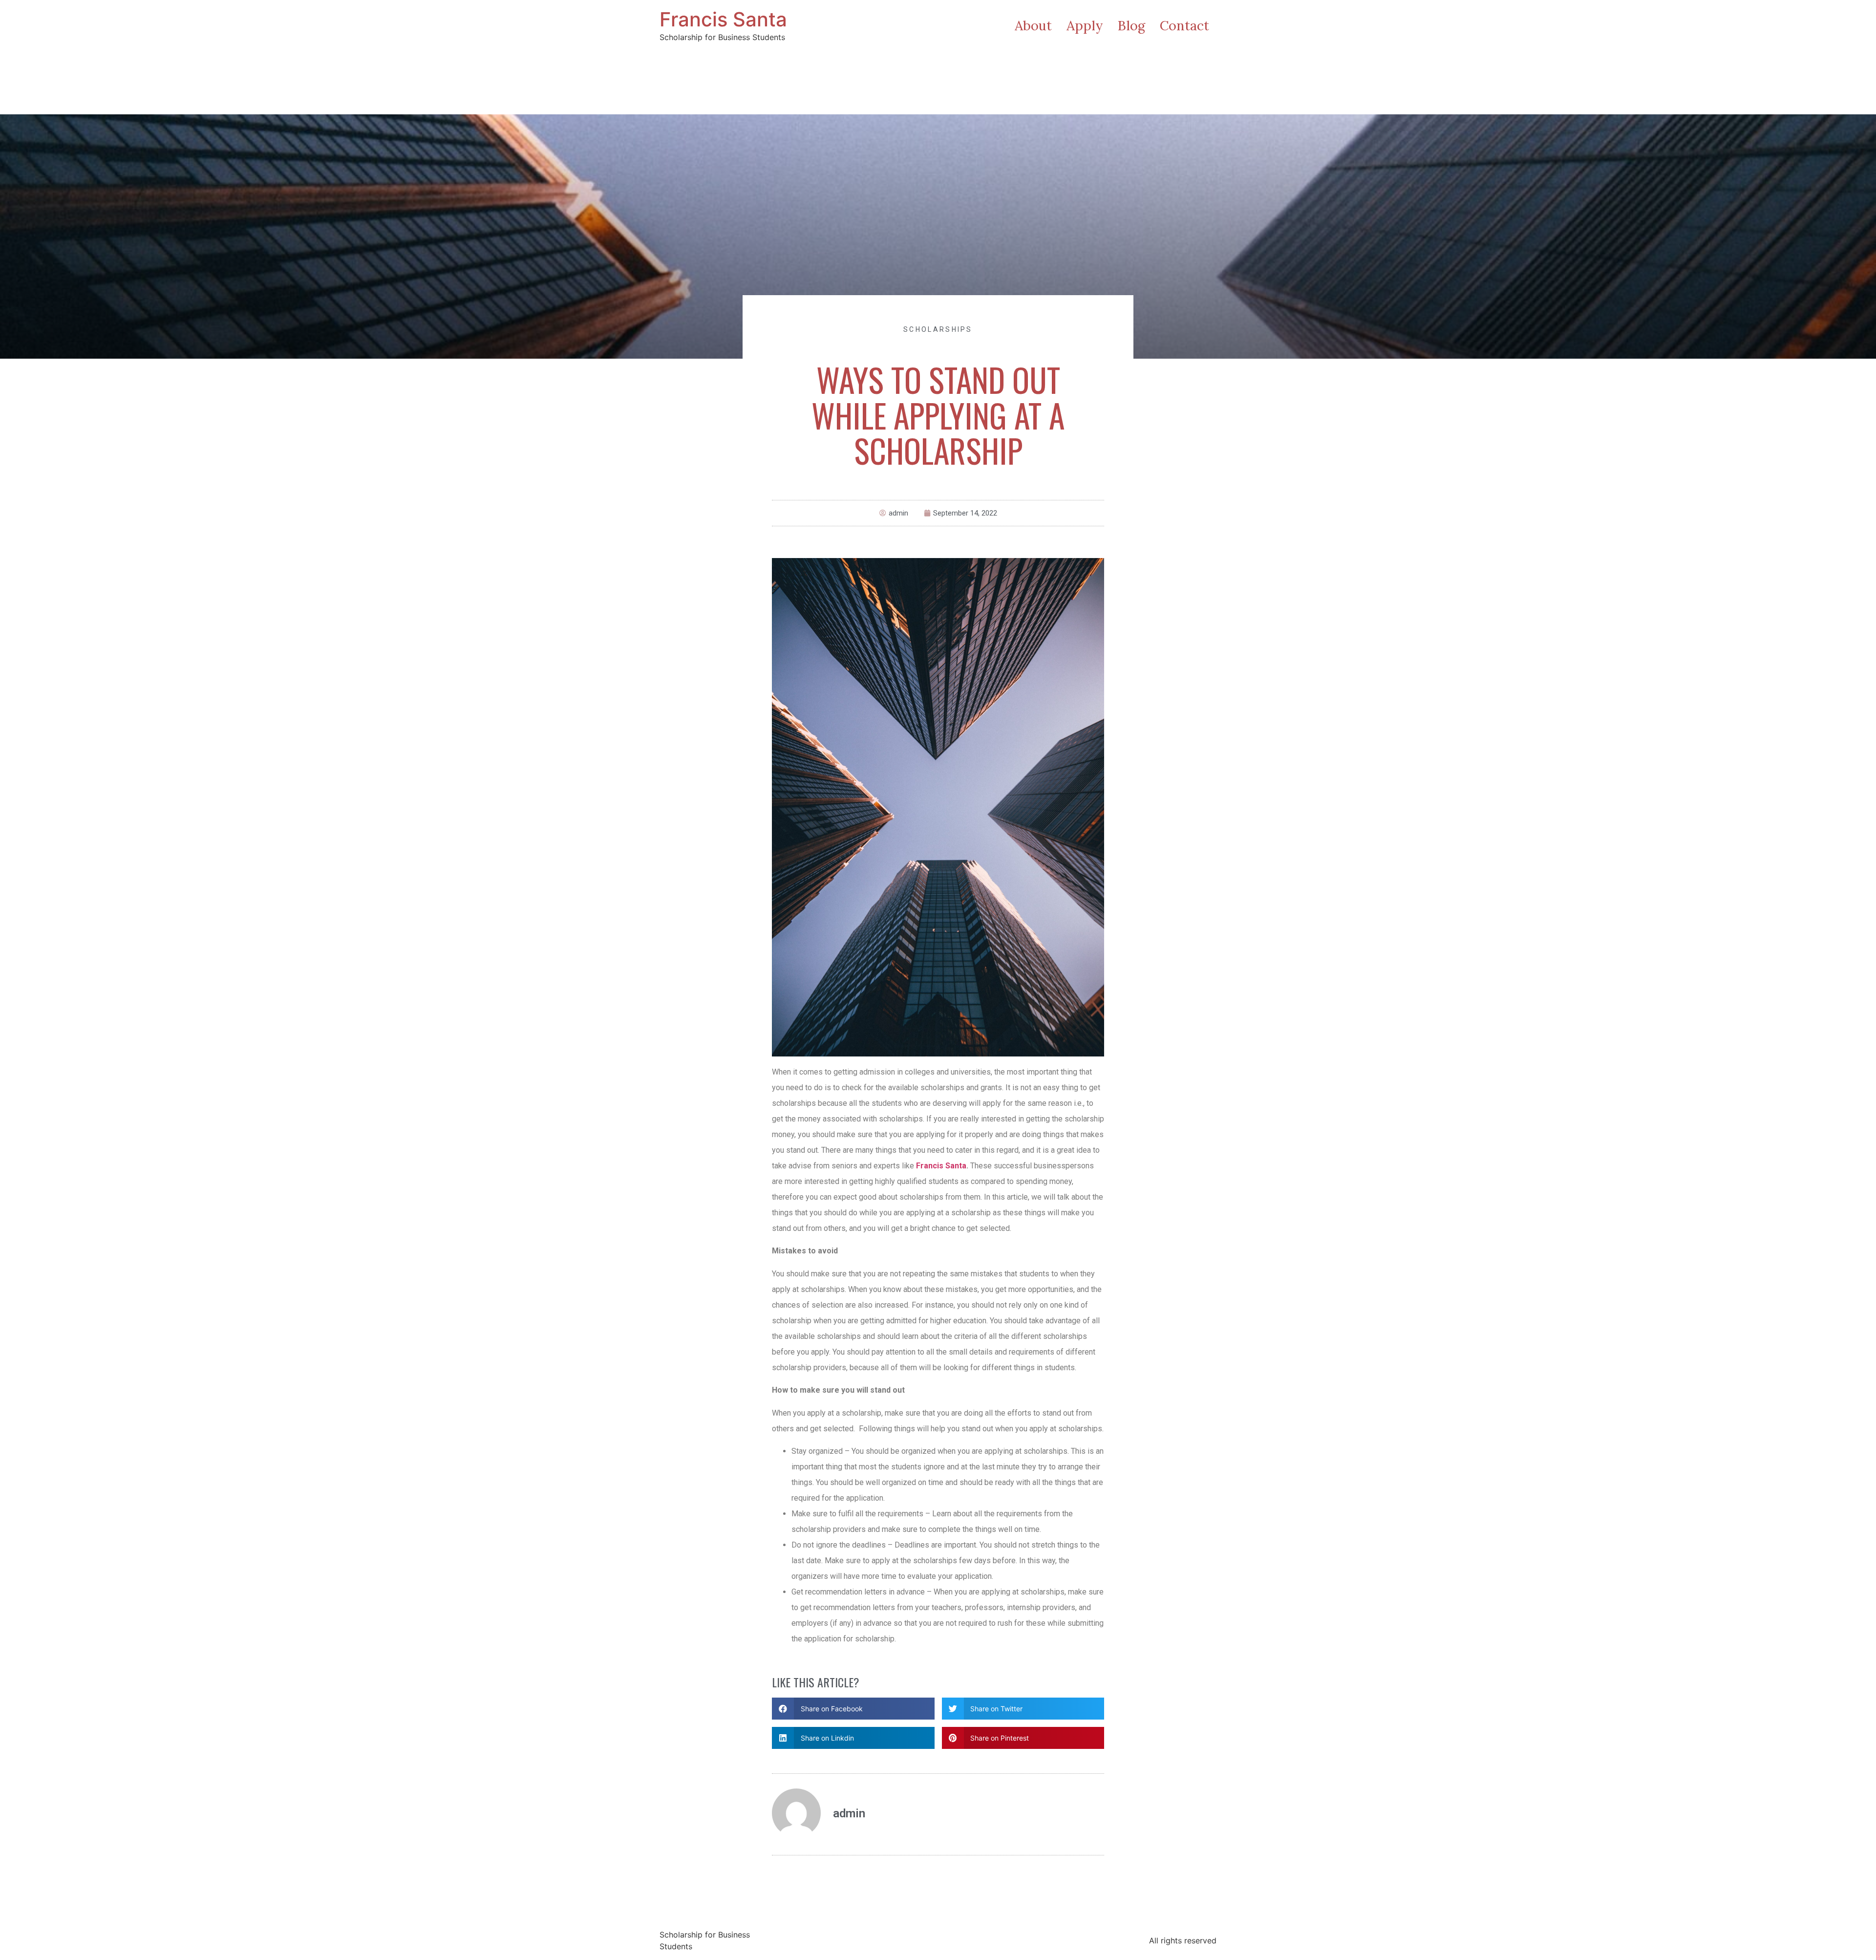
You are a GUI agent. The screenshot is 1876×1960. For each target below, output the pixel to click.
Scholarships (938, 329)
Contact (1184, 25)
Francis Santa (723, 19)
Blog (1131, 25)
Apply (1085, 25)
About (1033, 25)
